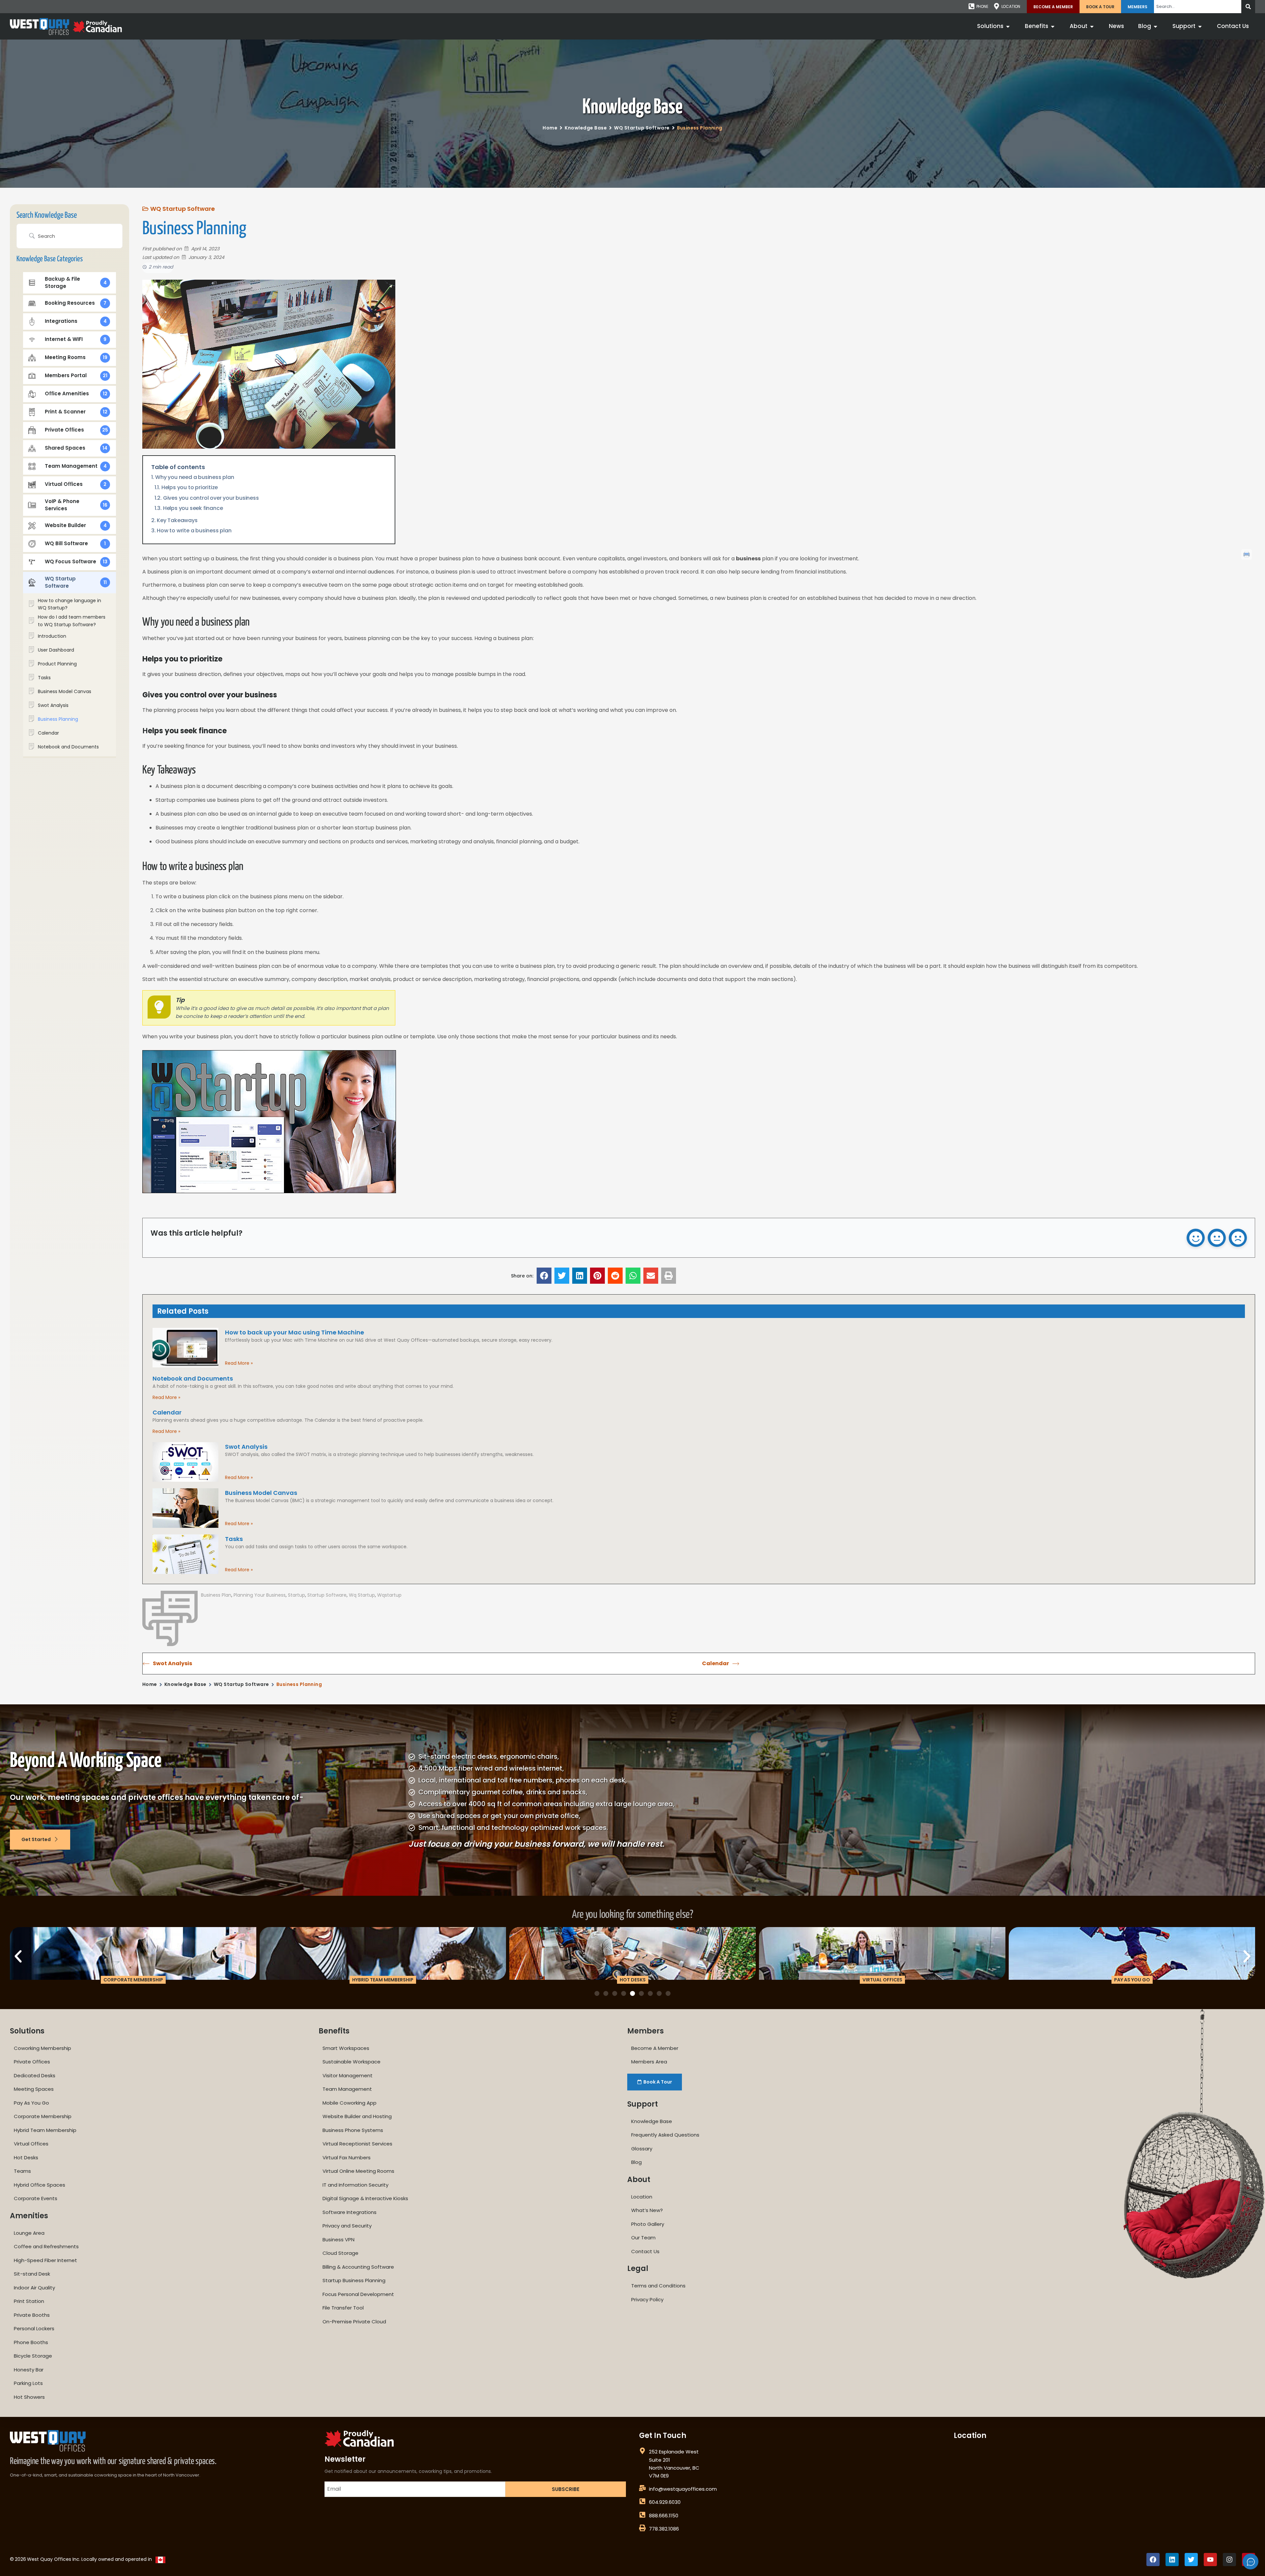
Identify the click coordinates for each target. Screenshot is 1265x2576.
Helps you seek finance (193, 508)
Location (642, 2197)
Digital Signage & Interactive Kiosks (365, 2198)
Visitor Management (348, 2075)
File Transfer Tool (343, 2308)
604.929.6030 (665, 2502)
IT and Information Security (355, 2185)
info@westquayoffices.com (683, 2489)
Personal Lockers (34, 2328)
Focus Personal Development (358, 2294)
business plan (216, 1595)
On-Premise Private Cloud (354, 2322)
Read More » (239, 1363)
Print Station (29, 2301)
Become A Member (1053, 7)
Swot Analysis (246, 1447)
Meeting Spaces (34, 2089)
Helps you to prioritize (190, 487)
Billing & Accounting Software (358, 2267)
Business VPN (338, 2240)
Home (550, 128)
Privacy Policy (647, 2299)
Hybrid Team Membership (45, 2130)
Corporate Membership (43, 2116)
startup (296, 1595)
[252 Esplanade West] (642, 2451)
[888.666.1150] (642, 2515)
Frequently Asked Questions (665, 2135)
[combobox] (1198, 7)
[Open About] (1092, 26)
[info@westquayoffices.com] (642, 2488)
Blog (636, 2162)
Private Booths (32, 2315)
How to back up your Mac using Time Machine (295, 1332)
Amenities (29, 2216)
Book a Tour (1100, 7)
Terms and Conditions (658, 2286)
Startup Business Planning (354, 2280)
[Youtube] (1210, 2560)
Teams (22, 2171)
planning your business (260, 1595)
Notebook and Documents (193, 1378)
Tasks (234, 1539)
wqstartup (389, 1595)
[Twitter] (1191, 2560)
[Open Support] (1200, 26)
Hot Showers (29, 2397)
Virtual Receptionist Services (357, 2144)
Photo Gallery (648, 2224)
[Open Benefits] (1053, 26)
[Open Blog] (1155, 26)
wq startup (362, 1595)
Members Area (649, 2062)
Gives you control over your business (211, 498)
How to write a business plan (194, 531)
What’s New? (647, 2210)
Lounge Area (29, 2233)
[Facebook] (1153, 2560)
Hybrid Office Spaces (40, 2185)
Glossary (642, 2149)
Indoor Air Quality (34, 2288)
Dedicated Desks (35, 2075)
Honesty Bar (29, 2370)
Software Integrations (350, 2212)
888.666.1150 (664, 2516)
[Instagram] (1229, 2560)
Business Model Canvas (261, 1493)
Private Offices (32, 2062)
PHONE (982, 6)
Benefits (334, 2031)
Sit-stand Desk (32, 2274)
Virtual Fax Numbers (347, 2157)
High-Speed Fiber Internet (45, 2260)
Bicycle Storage (33, 2356)
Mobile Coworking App (350, 2103)
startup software (327, 1595)
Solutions (27, 2031)
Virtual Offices (31, 2144)
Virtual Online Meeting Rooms (358, 2171)
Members (1138, 7)
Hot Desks (26, 2157)
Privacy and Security (347, 2226)
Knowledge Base (632, 108)
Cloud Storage (340, 2253)
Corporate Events (36, 2198)
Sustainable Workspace (351, 2062)
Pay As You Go (31, 2103)
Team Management (347, 2089)
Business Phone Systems (353, 2130)
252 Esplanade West (674, 2452)
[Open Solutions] (1008, 26)
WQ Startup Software (642, 128)
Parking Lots (28, 2383)
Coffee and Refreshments (46, 2246)
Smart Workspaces (346, 2048)
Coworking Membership (42, 2048)
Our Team (643, 2238)
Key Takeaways (177, 520)
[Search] (1248, 7)
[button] (544, 1276)
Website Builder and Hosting (357, 2116)
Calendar (167, 1412)
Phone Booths (31, 2342)
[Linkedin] (1172, 2560)
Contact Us (645, 2251)
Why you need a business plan (195, 477)
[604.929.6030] (642, 2501)
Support (643, 2104)
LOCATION (1011, 6)
